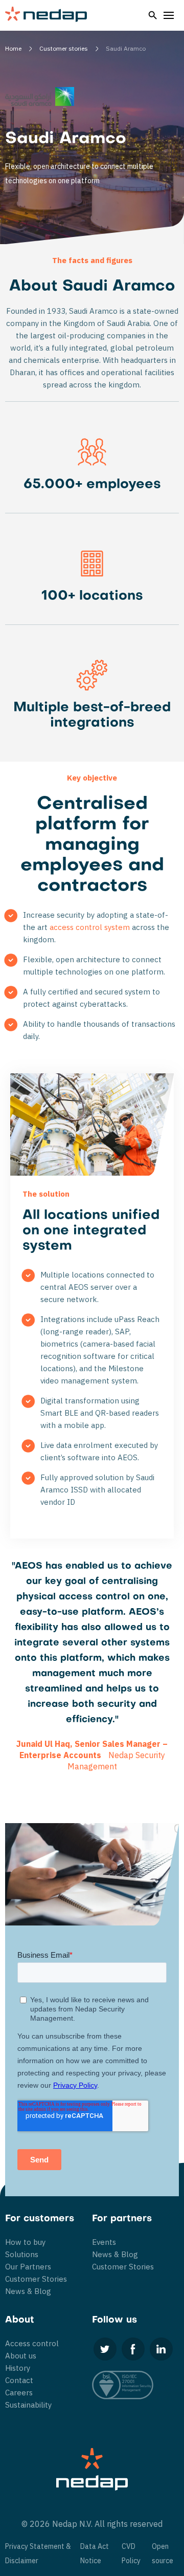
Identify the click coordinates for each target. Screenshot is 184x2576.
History (18, 2368)
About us (21, 2356)
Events (104, 2242)
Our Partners (28, 2267)
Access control (32, 2343)
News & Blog (28, 2291)
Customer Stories (36, 2279)
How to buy (25, 2242)
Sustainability (28, 2405)
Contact (19, 2380)
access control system (90, 927)
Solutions (22, 2254)
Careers (19, 2393)
